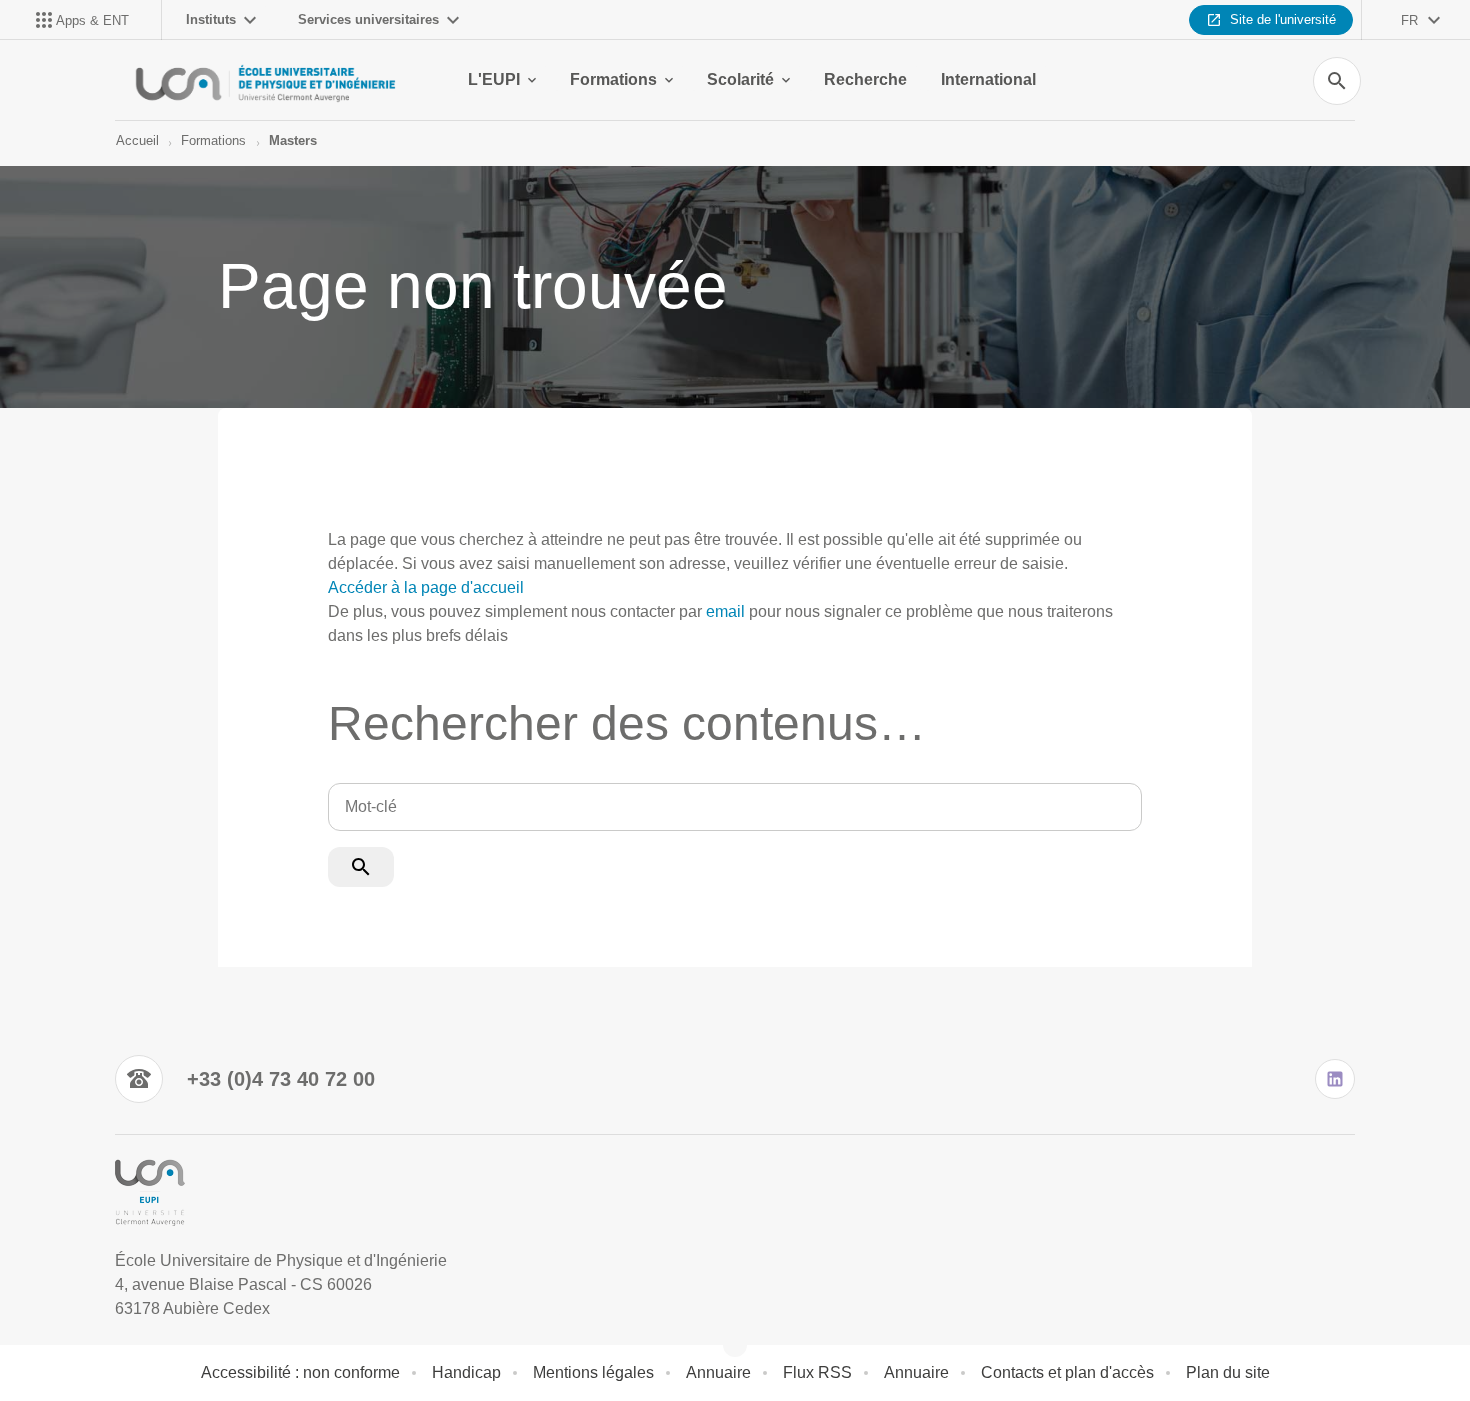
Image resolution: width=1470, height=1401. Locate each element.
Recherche (865, 79)
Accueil (137, 140)
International (988, 79)
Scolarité (740, 79)
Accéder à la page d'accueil (426, 587)
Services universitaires (368, 19)
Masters (293, 140)
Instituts (211, 19)
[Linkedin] (1335, 1079)
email (725, 611)
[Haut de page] (102, 1341)
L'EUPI (494, 79)
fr (1409, 20)
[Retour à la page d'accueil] (267, 80)
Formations (613, 79)
